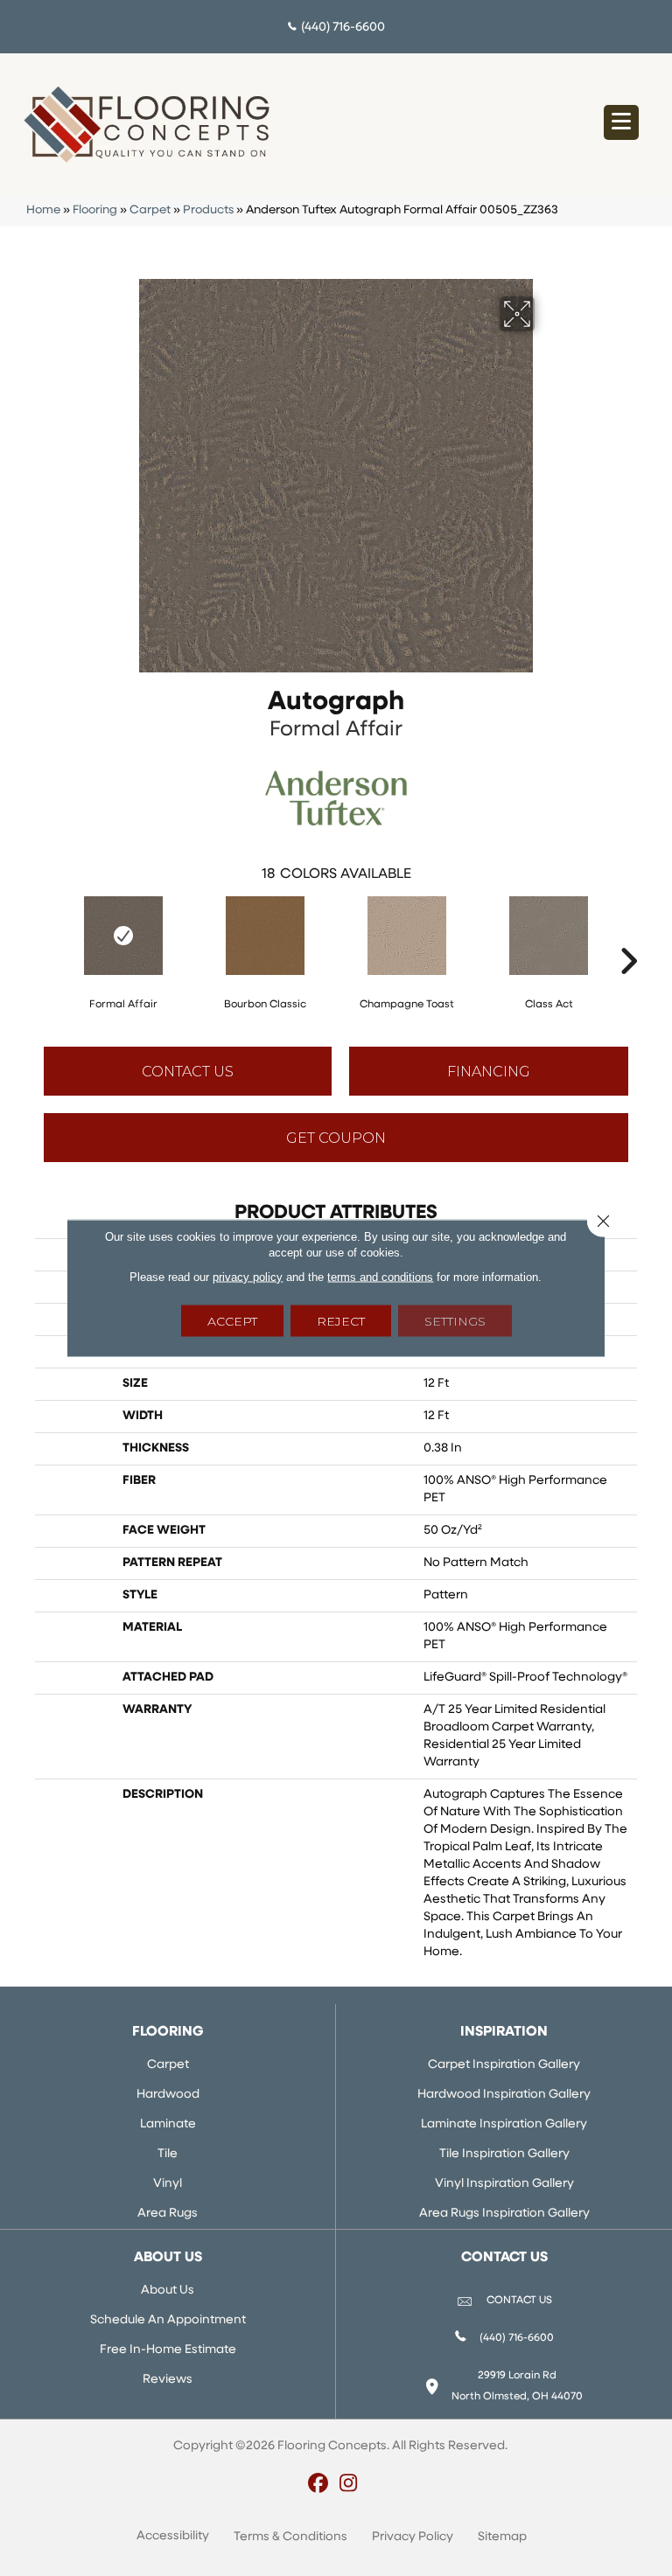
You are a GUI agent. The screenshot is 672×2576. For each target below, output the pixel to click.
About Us (168, 2291)
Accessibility (173, 2536)
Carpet (150, 210)
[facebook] (318, 2485)
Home (43, 210)
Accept (232, 1321)
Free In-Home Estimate (168, 2350)
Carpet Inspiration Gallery (504, 2065)
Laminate (168, 2124)
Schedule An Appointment (168, 2320)
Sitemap (502, 2537)
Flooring (95, 210)
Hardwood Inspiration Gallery (504, 2095)
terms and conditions (380, 1277)
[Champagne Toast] (407, 936)
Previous (44, 935)
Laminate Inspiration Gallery (504, 2124)
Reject (341, 1321)
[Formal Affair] (123, 936)
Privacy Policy (413, 2537)
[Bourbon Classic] (265, 936)
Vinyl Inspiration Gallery (504, 2184)
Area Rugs (168, 2214)
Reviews (168, 2380)
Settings (455, 1321)
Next (628, 935)
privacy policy (248, 1277)
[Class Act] (549, 936)
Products (208, 210)
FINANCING (489, 1072)
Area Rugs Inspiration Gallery (504, 2214)
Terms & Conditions (290, 2537)
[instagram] (349, 2485)
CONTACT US (519, 2301)
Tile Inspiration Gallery (504, 2154)
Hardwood (168, 2095)
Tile (168, 2154)
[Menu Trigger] (621, 122)
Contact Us (188, 1072)
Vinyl (168, 2184)
